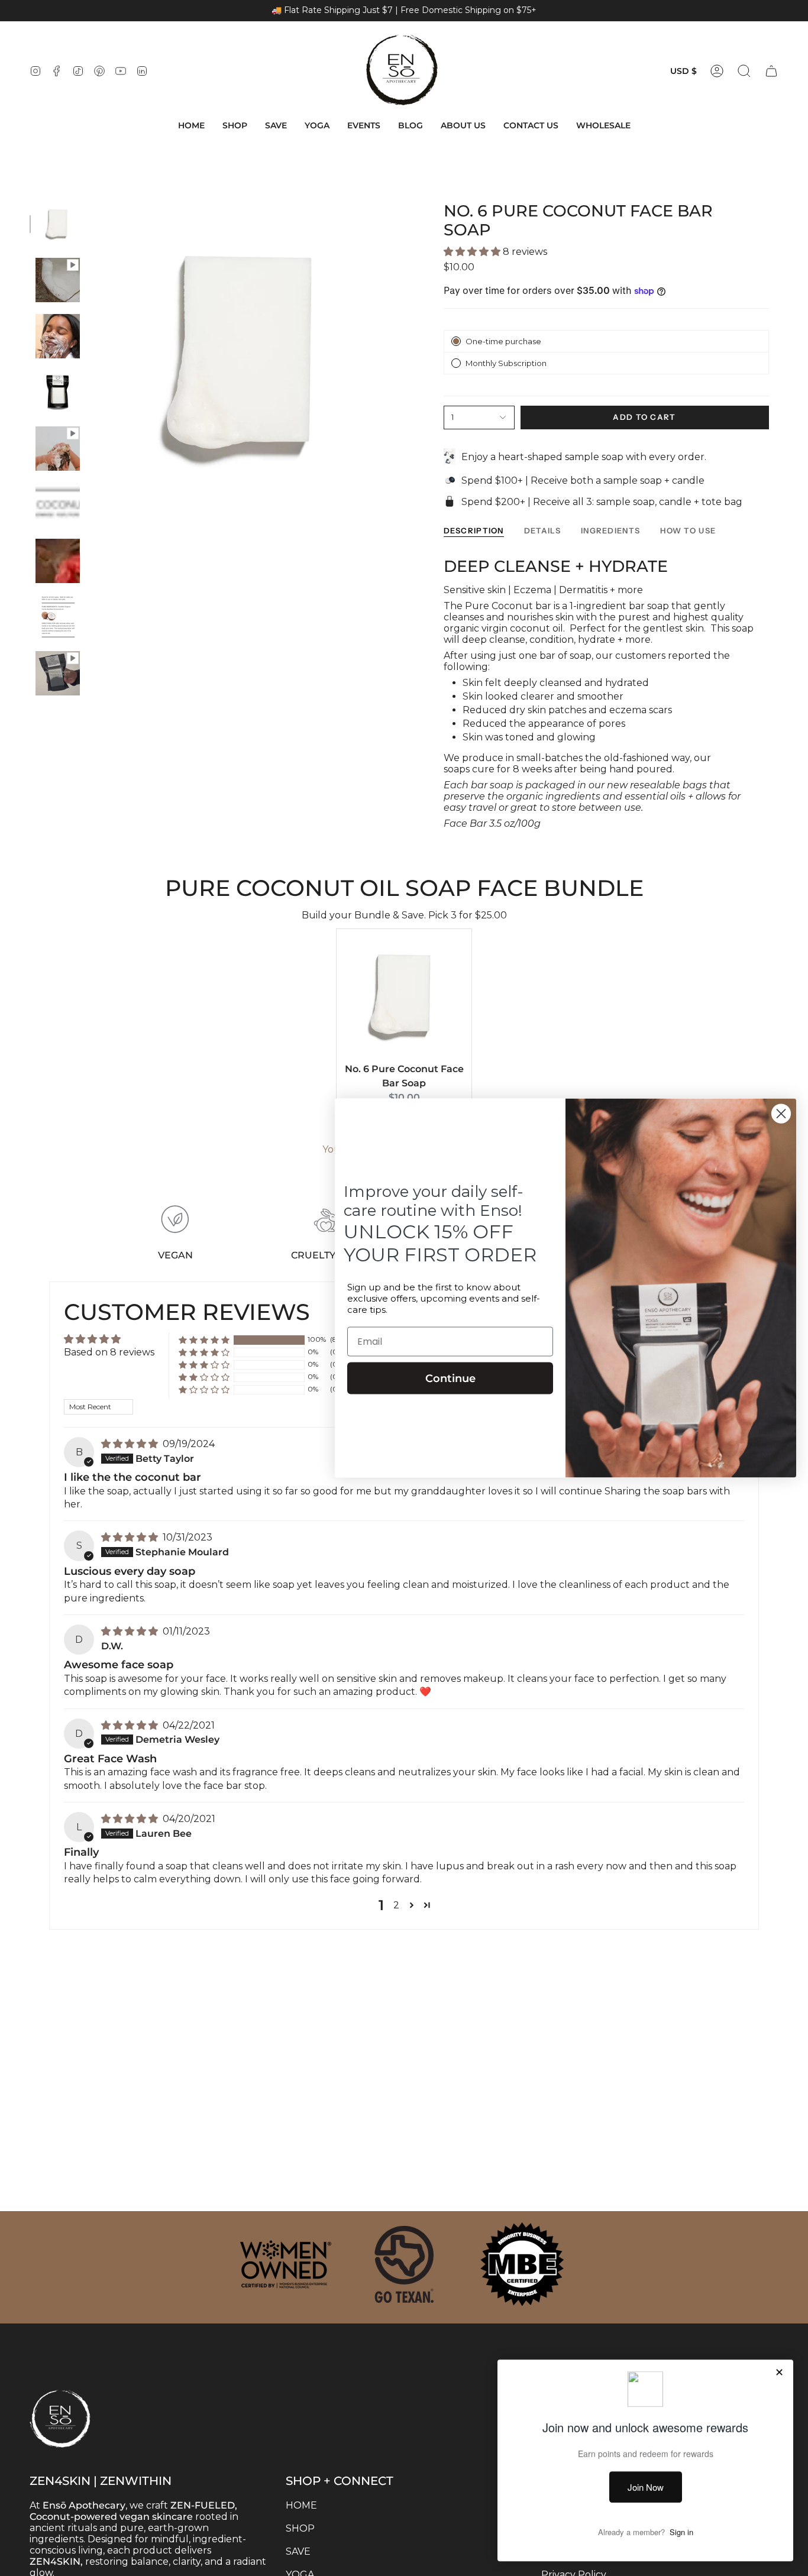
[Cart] (771, 71)
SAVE (298, 2551)
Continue (450, 1378)
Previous (92, 355)
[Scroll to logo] (286, 2264)
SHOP (300, 2528)
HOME (301, 2505)
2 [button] (396, 1905)
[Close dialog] (781, 1114)
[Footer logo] (89, 2394)
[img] (131, 1444)
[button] (235, 126)
